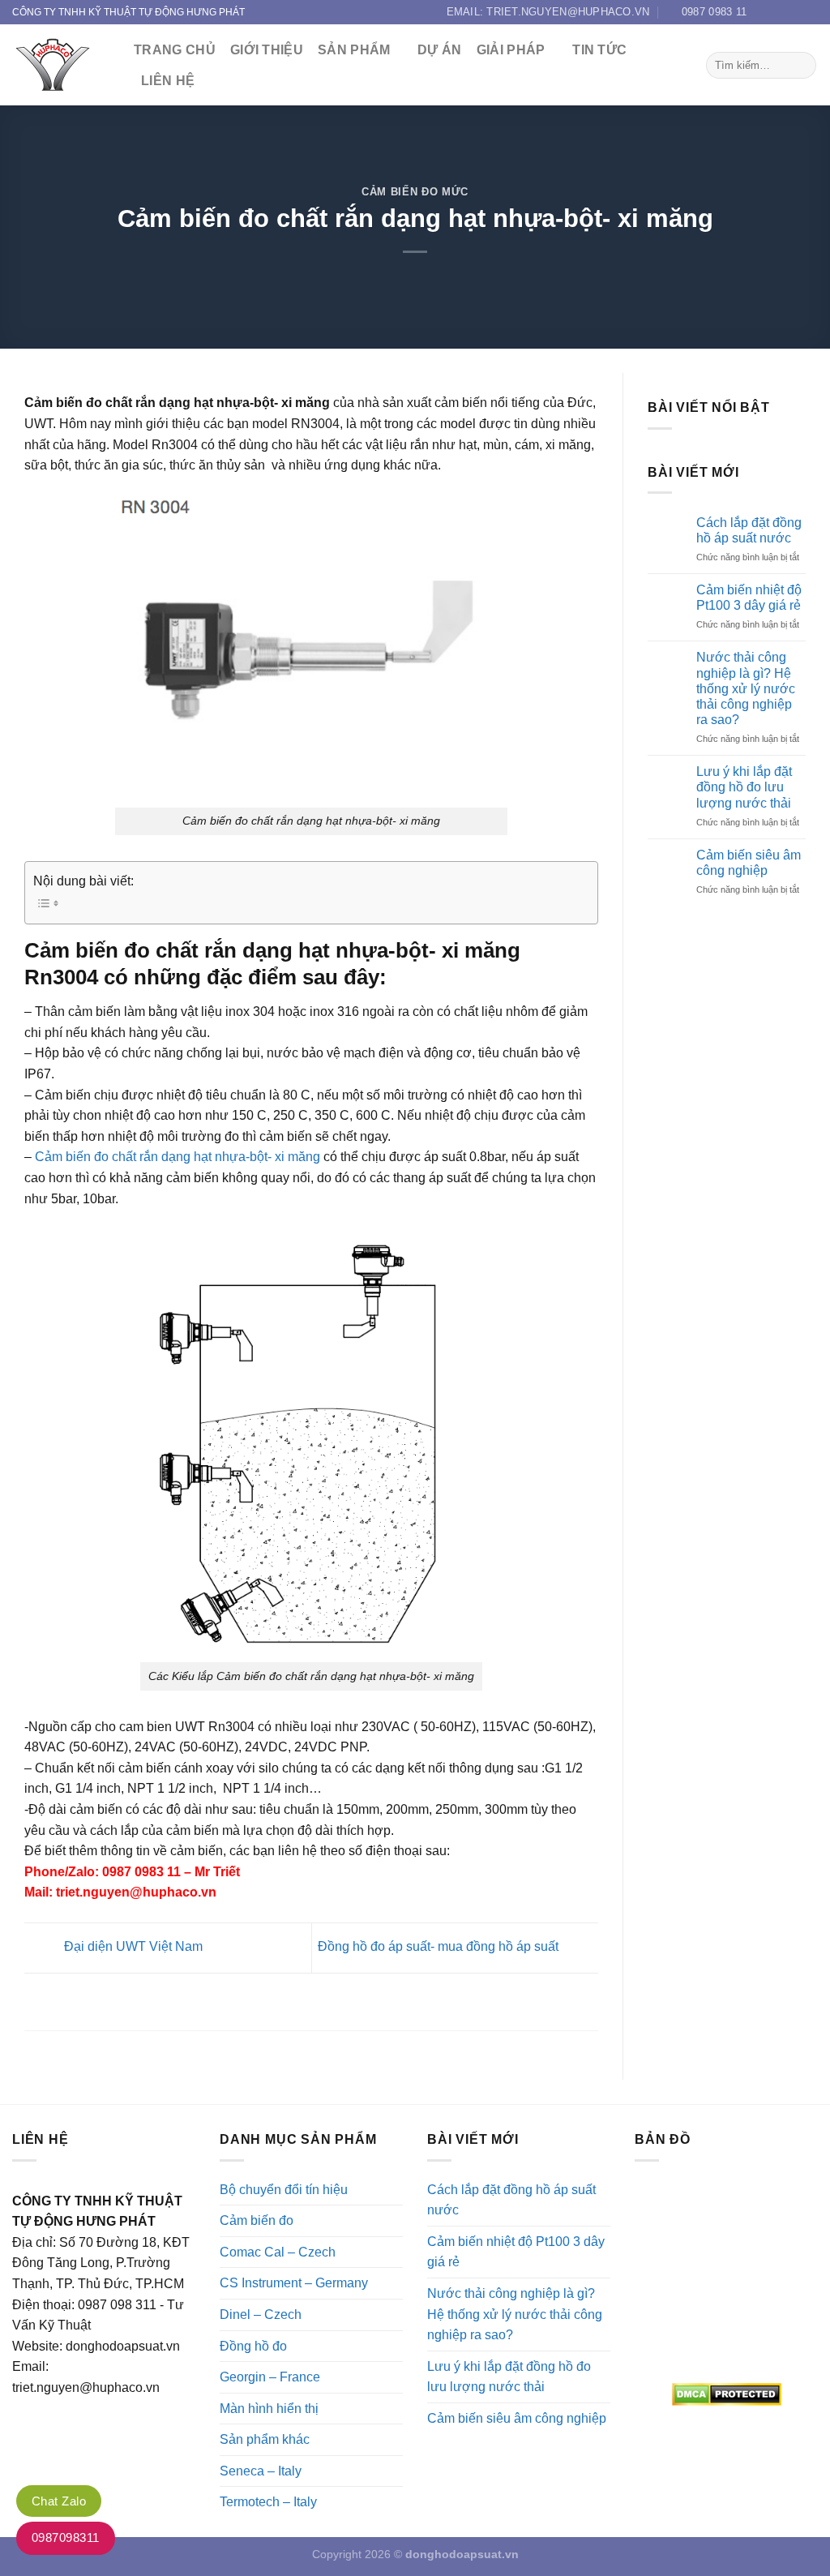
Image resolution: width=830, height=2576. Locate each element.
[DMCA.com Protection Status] (726, 2394)
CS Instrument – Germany (294, 2283)
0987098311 (66, 2537)
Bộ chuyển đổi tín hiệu (284, 2190)
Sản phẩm (354, 50)
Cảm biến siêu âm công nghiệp (749, 863)
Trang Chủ (175, 50)
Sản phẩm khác (265, 2439)
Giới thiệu (267, 50)
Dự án (440, 50)
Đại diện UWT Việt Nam (132, 1947)
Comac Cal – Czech (278, 2252)
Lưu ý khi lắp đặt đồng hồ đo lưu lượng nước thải (744, 787)
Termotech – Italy (268, 2502)
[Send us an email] (810, 12)
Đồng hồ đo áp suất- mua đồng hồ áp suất (440, 1947)
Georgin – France (270, 2377)
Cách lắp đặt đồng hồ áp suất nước (749, 530)
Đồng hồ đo (253, 2346)
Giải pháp (511, 50)
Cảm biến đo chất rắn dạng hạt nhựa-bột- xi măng (178, 1157)
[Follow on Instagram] (779, 12)
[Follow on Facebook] (764, 12)
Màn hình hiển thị (269, 2409)
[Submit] (801, 66)
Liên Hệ (168, 81)
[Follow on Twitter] (794, 12)
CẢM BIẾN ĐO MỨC (415, 192)
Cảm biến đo (257, 2220)
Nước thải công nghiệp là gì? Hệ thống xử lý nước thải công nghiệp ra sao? (746, 688)
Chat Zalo (59, 2501)
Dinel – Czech (261, 2315)
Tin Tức (599, 50)
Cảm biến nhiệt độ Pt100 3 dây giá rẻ (749, 598)
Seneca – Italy (261, 2471)
